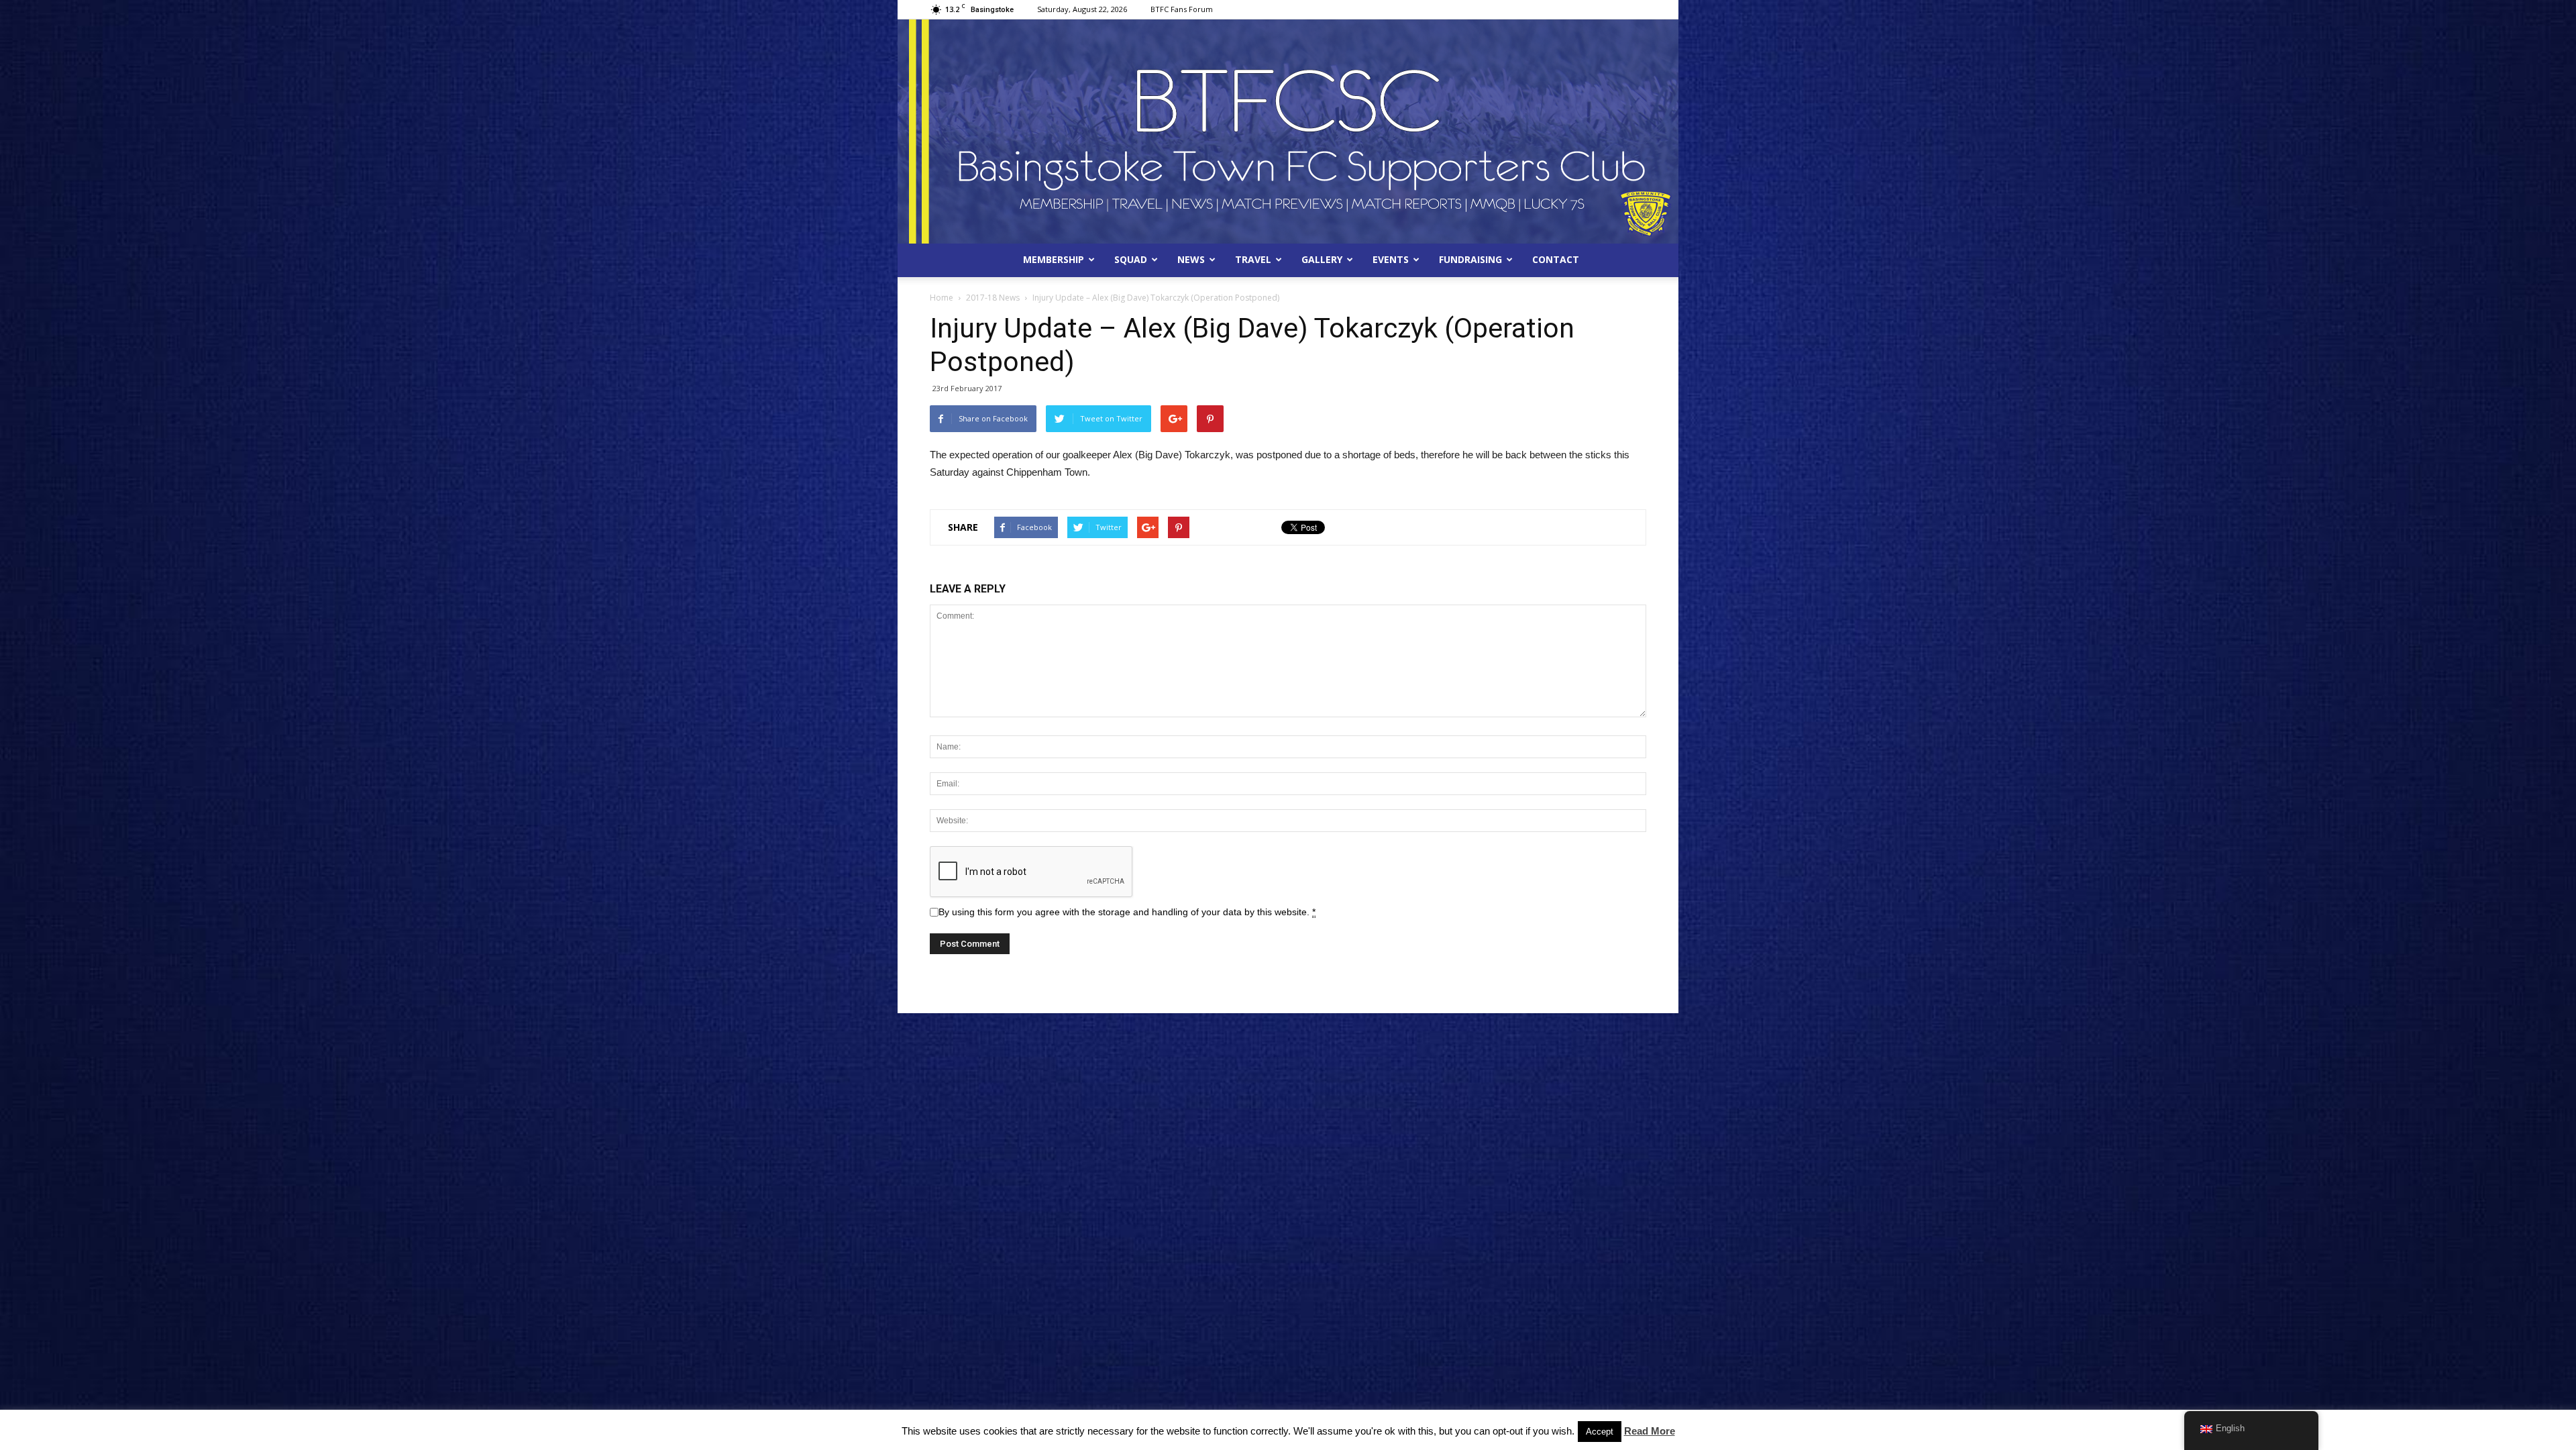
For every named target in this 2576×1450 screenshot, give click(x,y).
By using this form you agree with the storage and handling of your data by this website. (1127, 912)
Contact (1556, 259)
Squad (1131, 259)
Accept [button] (1600, 1432)
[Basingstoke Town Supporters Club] (1288, 132)
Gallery (1322, 259)
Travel (1253, 259)
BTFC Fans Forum (1182, 9)
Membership (1054, 259)
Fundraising (1470, 259)
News (1191, 259)
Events (1391, 259)
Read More (1650, 1431)
